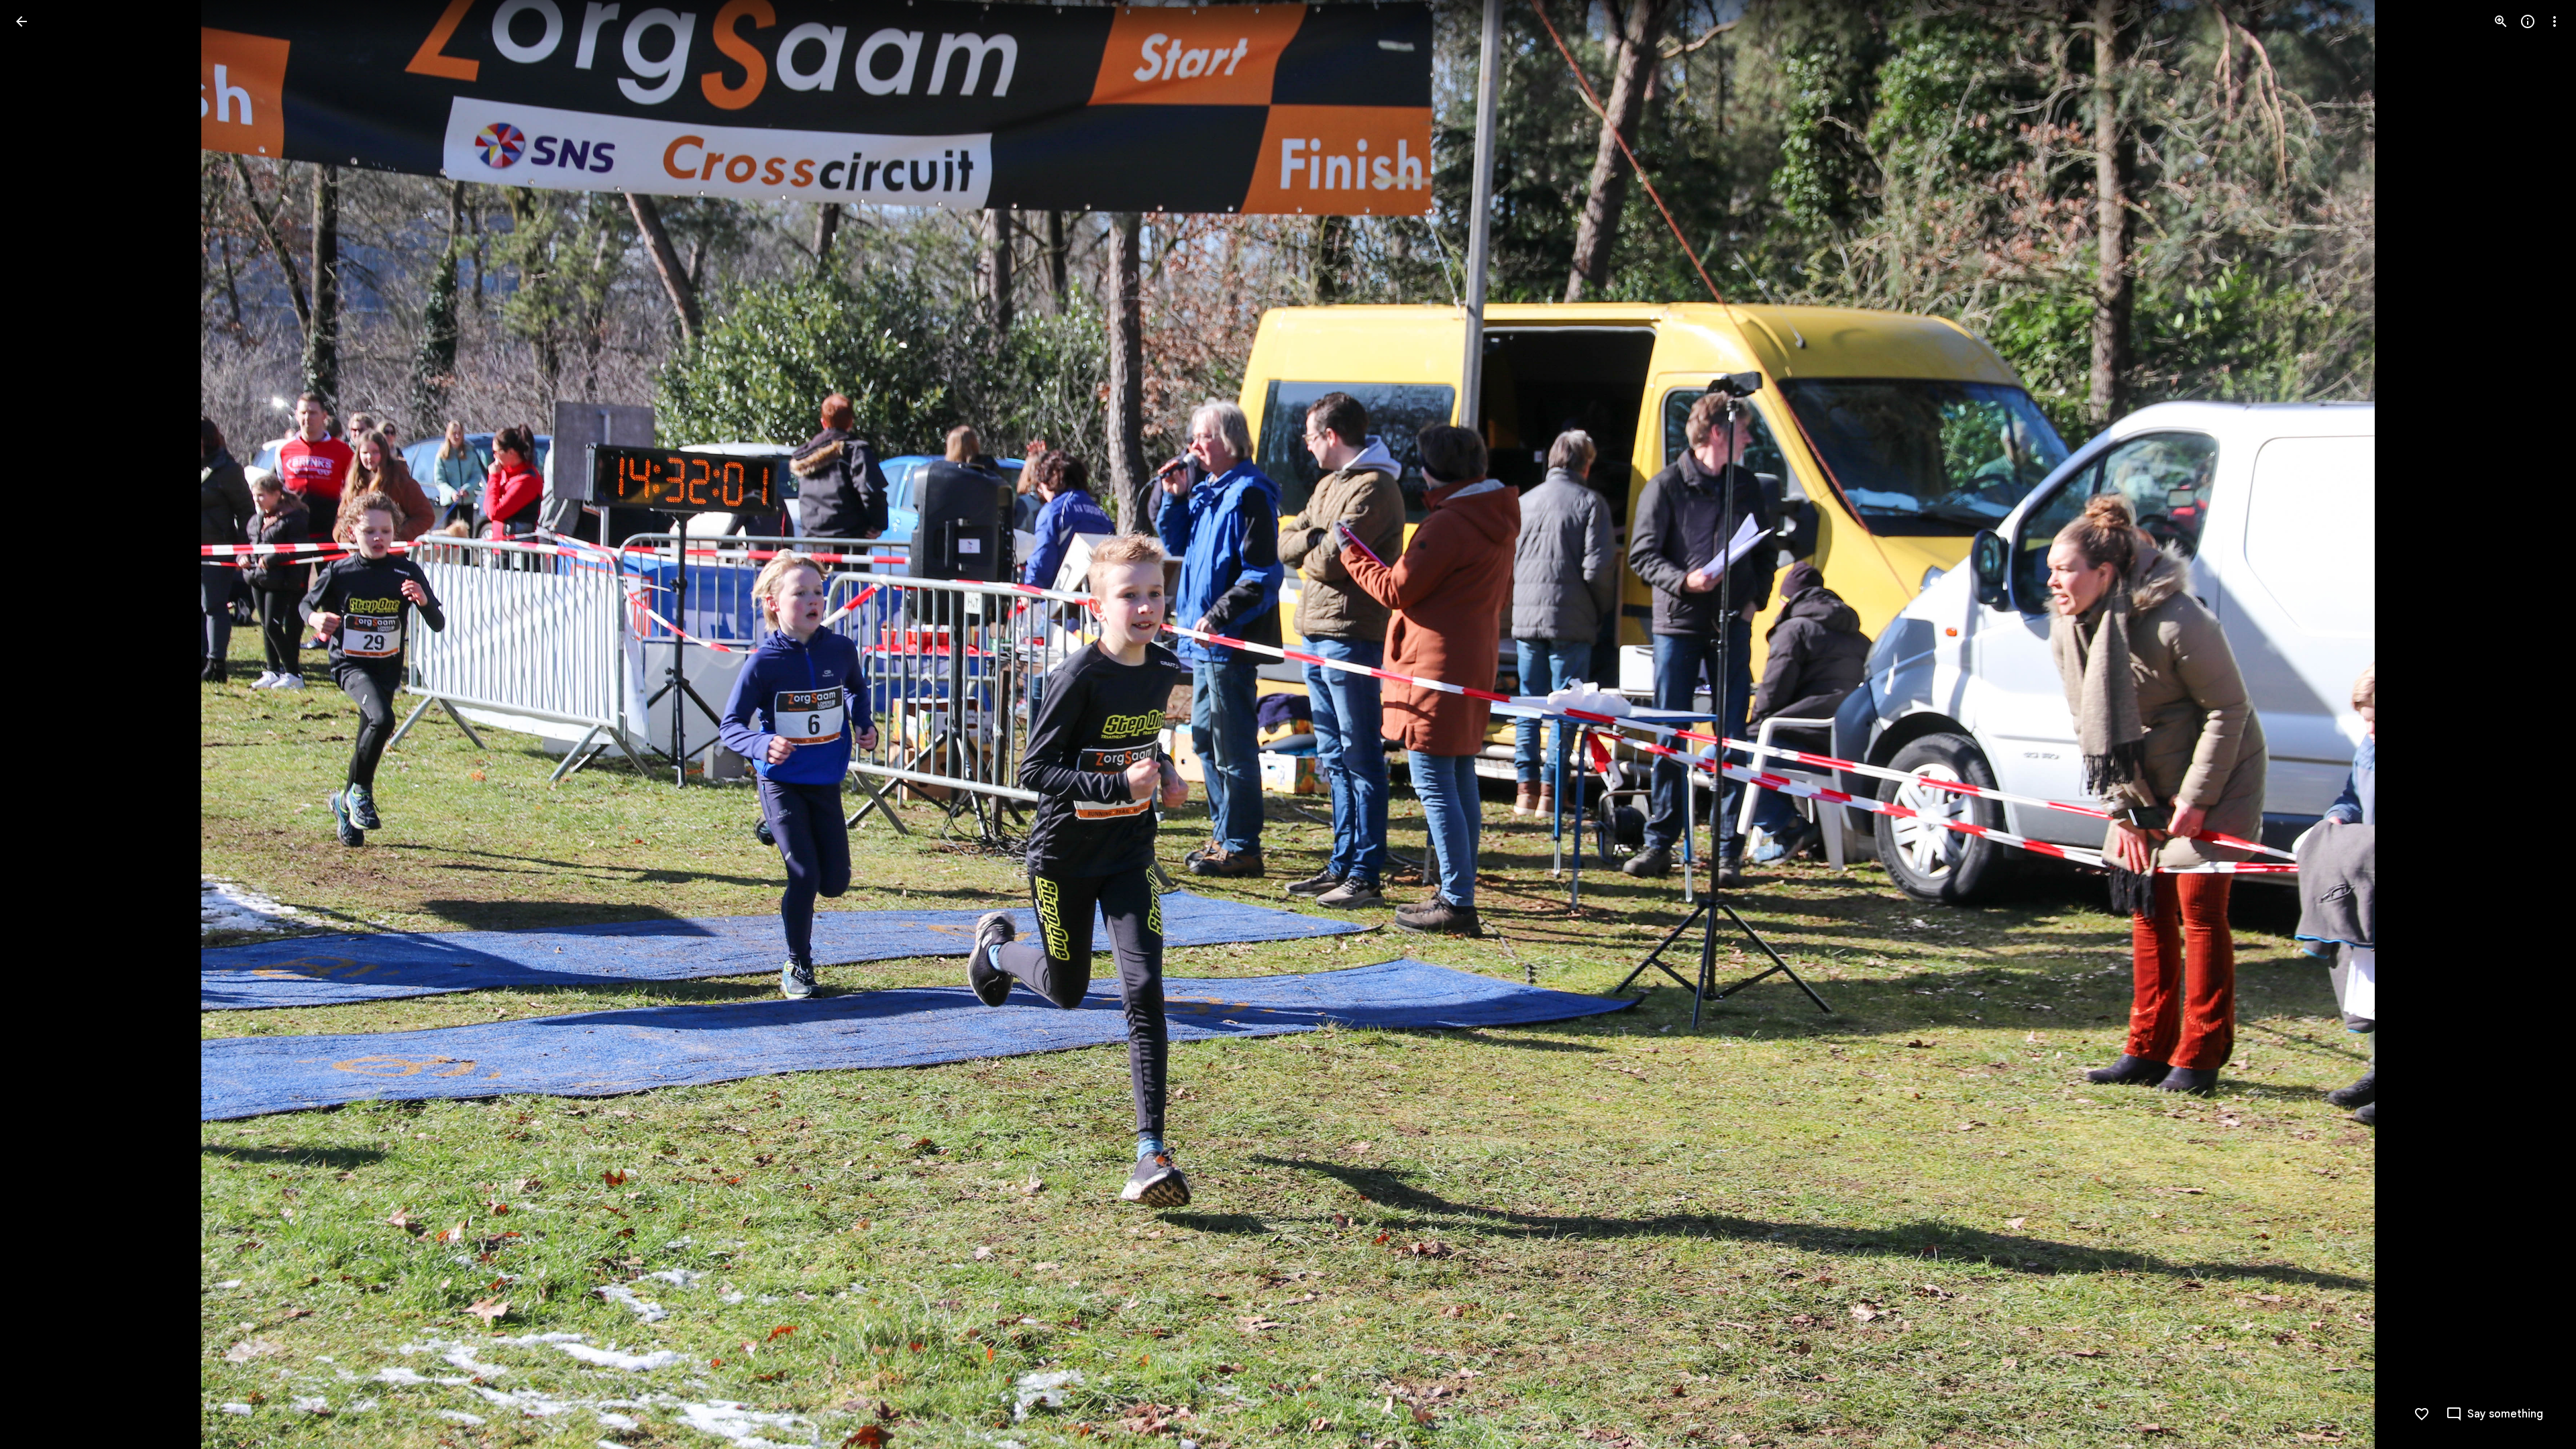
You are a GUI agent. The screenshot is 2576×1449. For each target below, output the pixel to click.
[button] (38, 724)
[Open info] (2528, 21)
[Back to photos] (21, 21)
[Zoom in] (2501, 21)
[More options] (2555, 21)
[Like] (2422, 1414)
